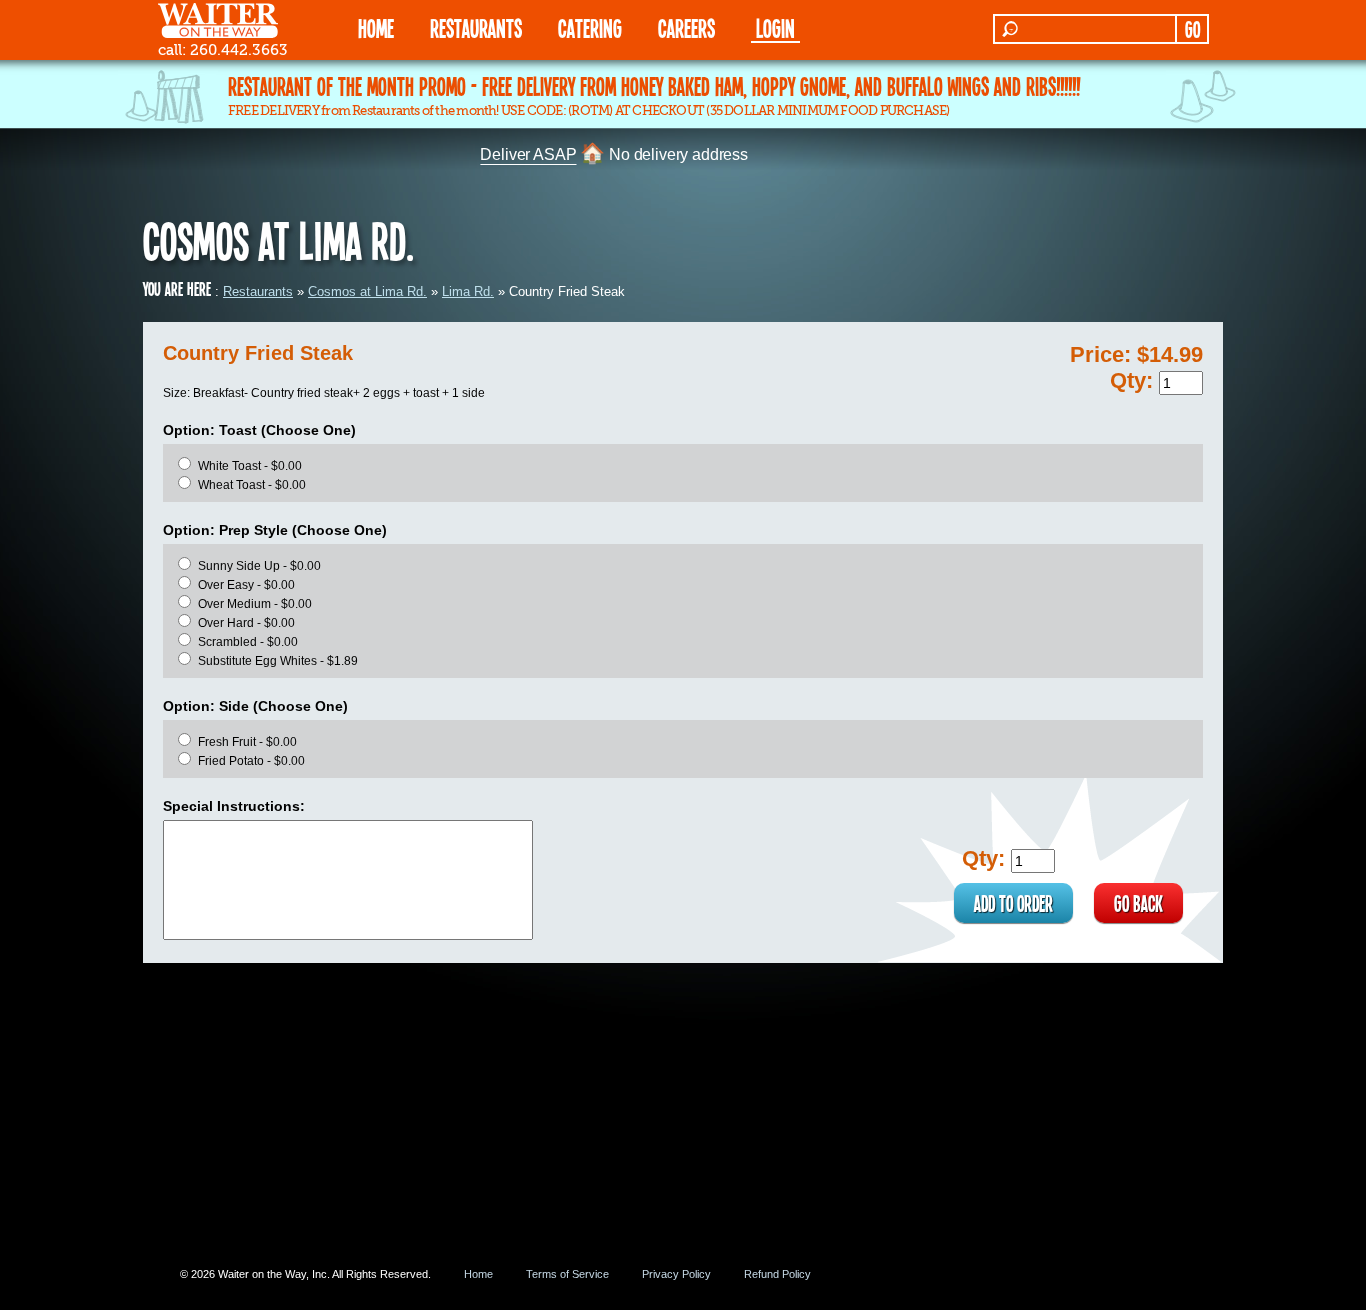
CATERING (590, 27)
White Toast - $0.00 (250, 466)
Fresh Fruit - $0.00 (247, 742)
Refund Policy (777, 1274)
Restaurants (258, 291)
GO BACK (1138, 903)
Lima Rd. (468, 291)
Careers (686, 27)
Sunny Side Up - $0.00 (259, 566)
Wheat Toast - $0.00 (252, 485)
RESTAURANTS (476, 27)
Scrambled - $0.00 (248, 642)
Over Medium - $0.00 (255, 604)
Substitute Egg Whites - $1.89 (278, 661)
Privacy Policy (676, 1274)
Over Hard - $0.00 (246, 623)
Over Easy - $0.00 (246, 585)
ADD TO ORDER (1013, 903)
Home (478, 1274)
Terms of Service (567, 1274)
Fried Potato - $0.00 (251, 761)
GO (1192, 29)
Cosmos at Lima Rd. (367, 291)
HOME (376, 27)
